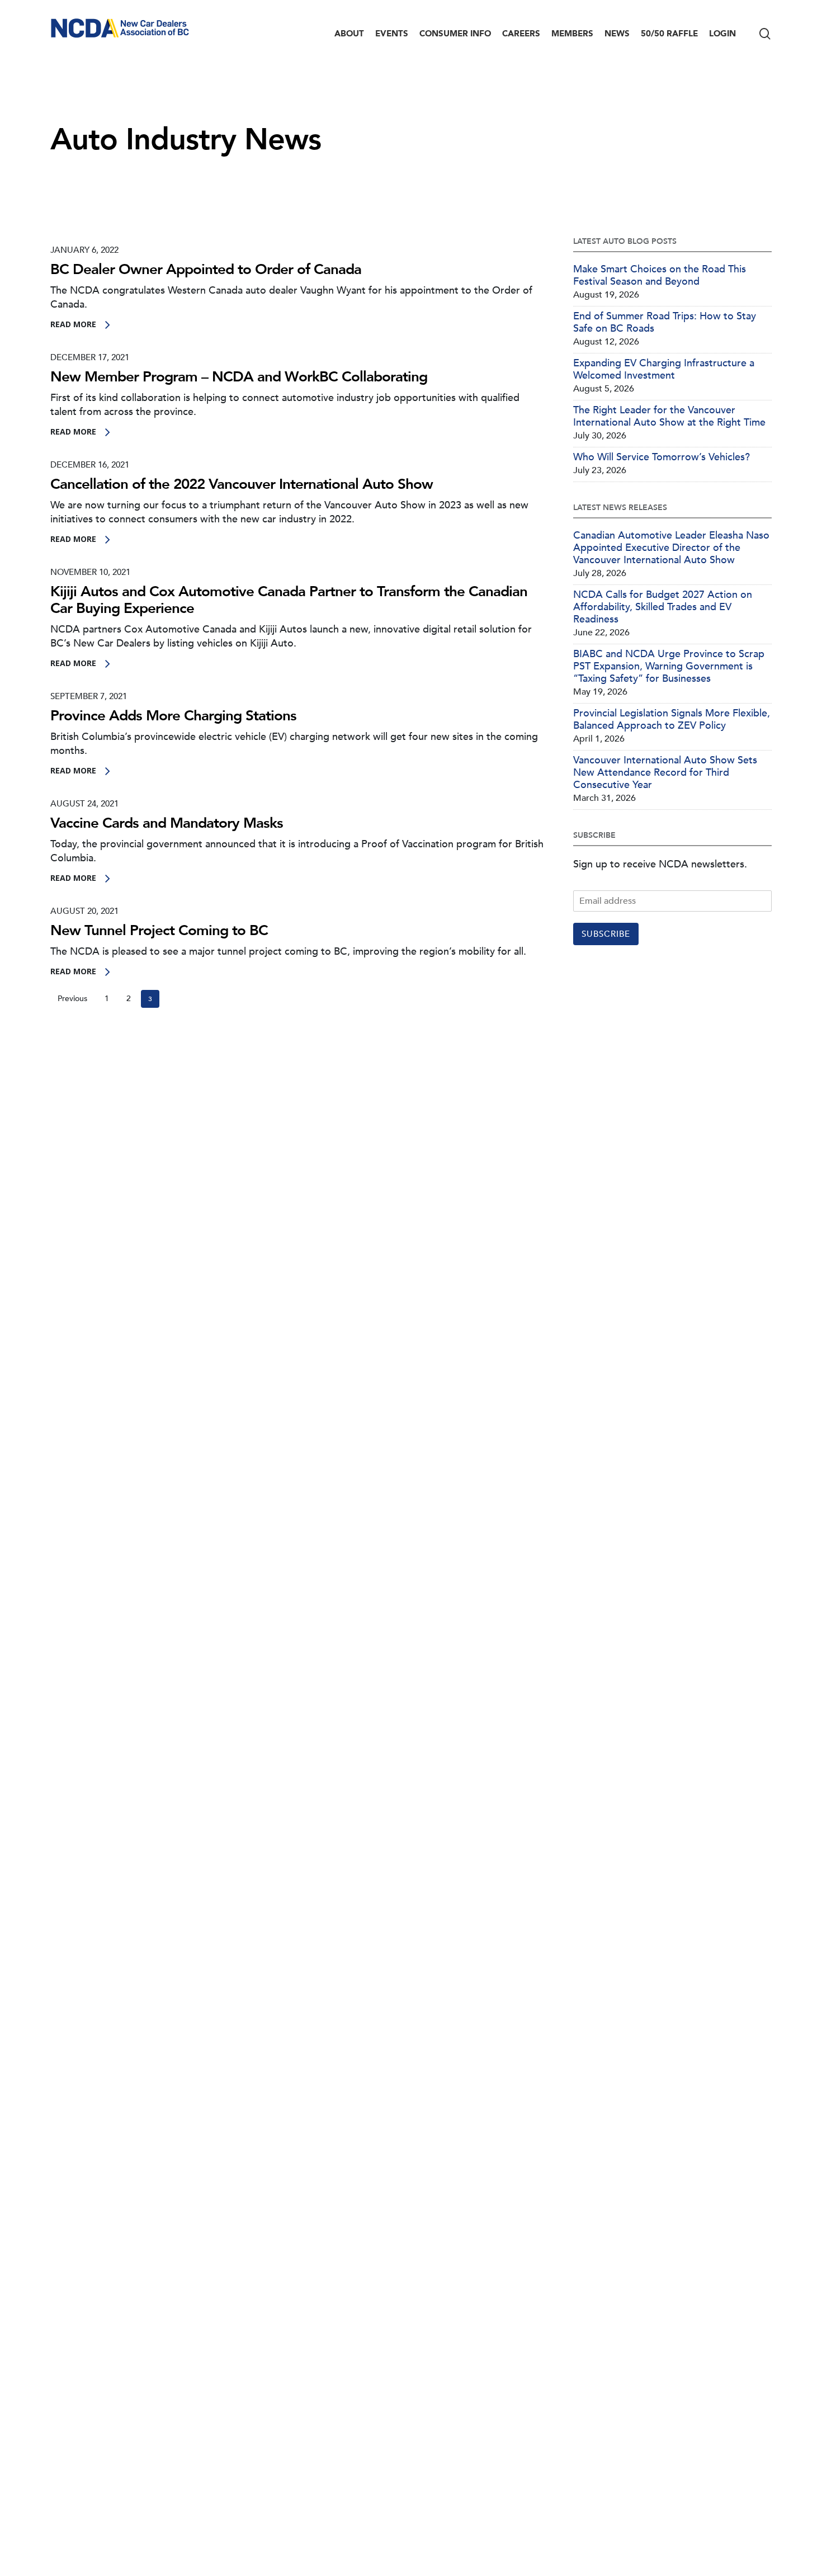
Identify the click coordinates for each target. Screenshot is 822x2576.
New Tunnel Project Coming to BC (159, 931)
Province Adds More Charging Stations (173, 716)
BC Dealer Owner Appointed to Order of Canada (206, 270)
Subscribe (606, 934)
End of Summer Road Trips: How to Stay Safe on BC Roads (665, 323)
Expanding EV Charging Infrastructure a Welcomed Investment (664, 370)
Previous (72, 999)
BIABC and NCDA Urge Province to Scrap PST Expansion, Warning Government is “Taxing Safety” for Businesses (669, 667)
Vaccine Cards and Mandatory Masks (167, 823)
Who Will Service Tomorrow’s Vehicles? (662, 457)
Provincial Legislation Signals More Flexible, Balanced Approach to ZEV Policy (672, 720)
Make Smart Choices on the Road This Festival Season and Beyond (660, 276)
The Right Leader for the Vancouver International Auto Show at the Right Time (669, 417)
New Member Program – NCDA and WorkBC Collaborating (239, 377)
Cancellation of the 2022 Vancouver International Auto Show (242, 484)
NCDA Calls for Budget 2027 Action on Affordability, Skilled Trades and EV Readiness (663, 607)
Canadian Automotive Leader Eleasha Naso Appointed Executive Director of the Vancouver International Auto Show (671, 548)
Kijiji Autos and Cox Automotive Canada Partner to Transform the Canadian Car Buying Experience (289, 600)
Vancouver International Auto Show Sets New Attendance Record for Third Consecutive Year (665, 773)
